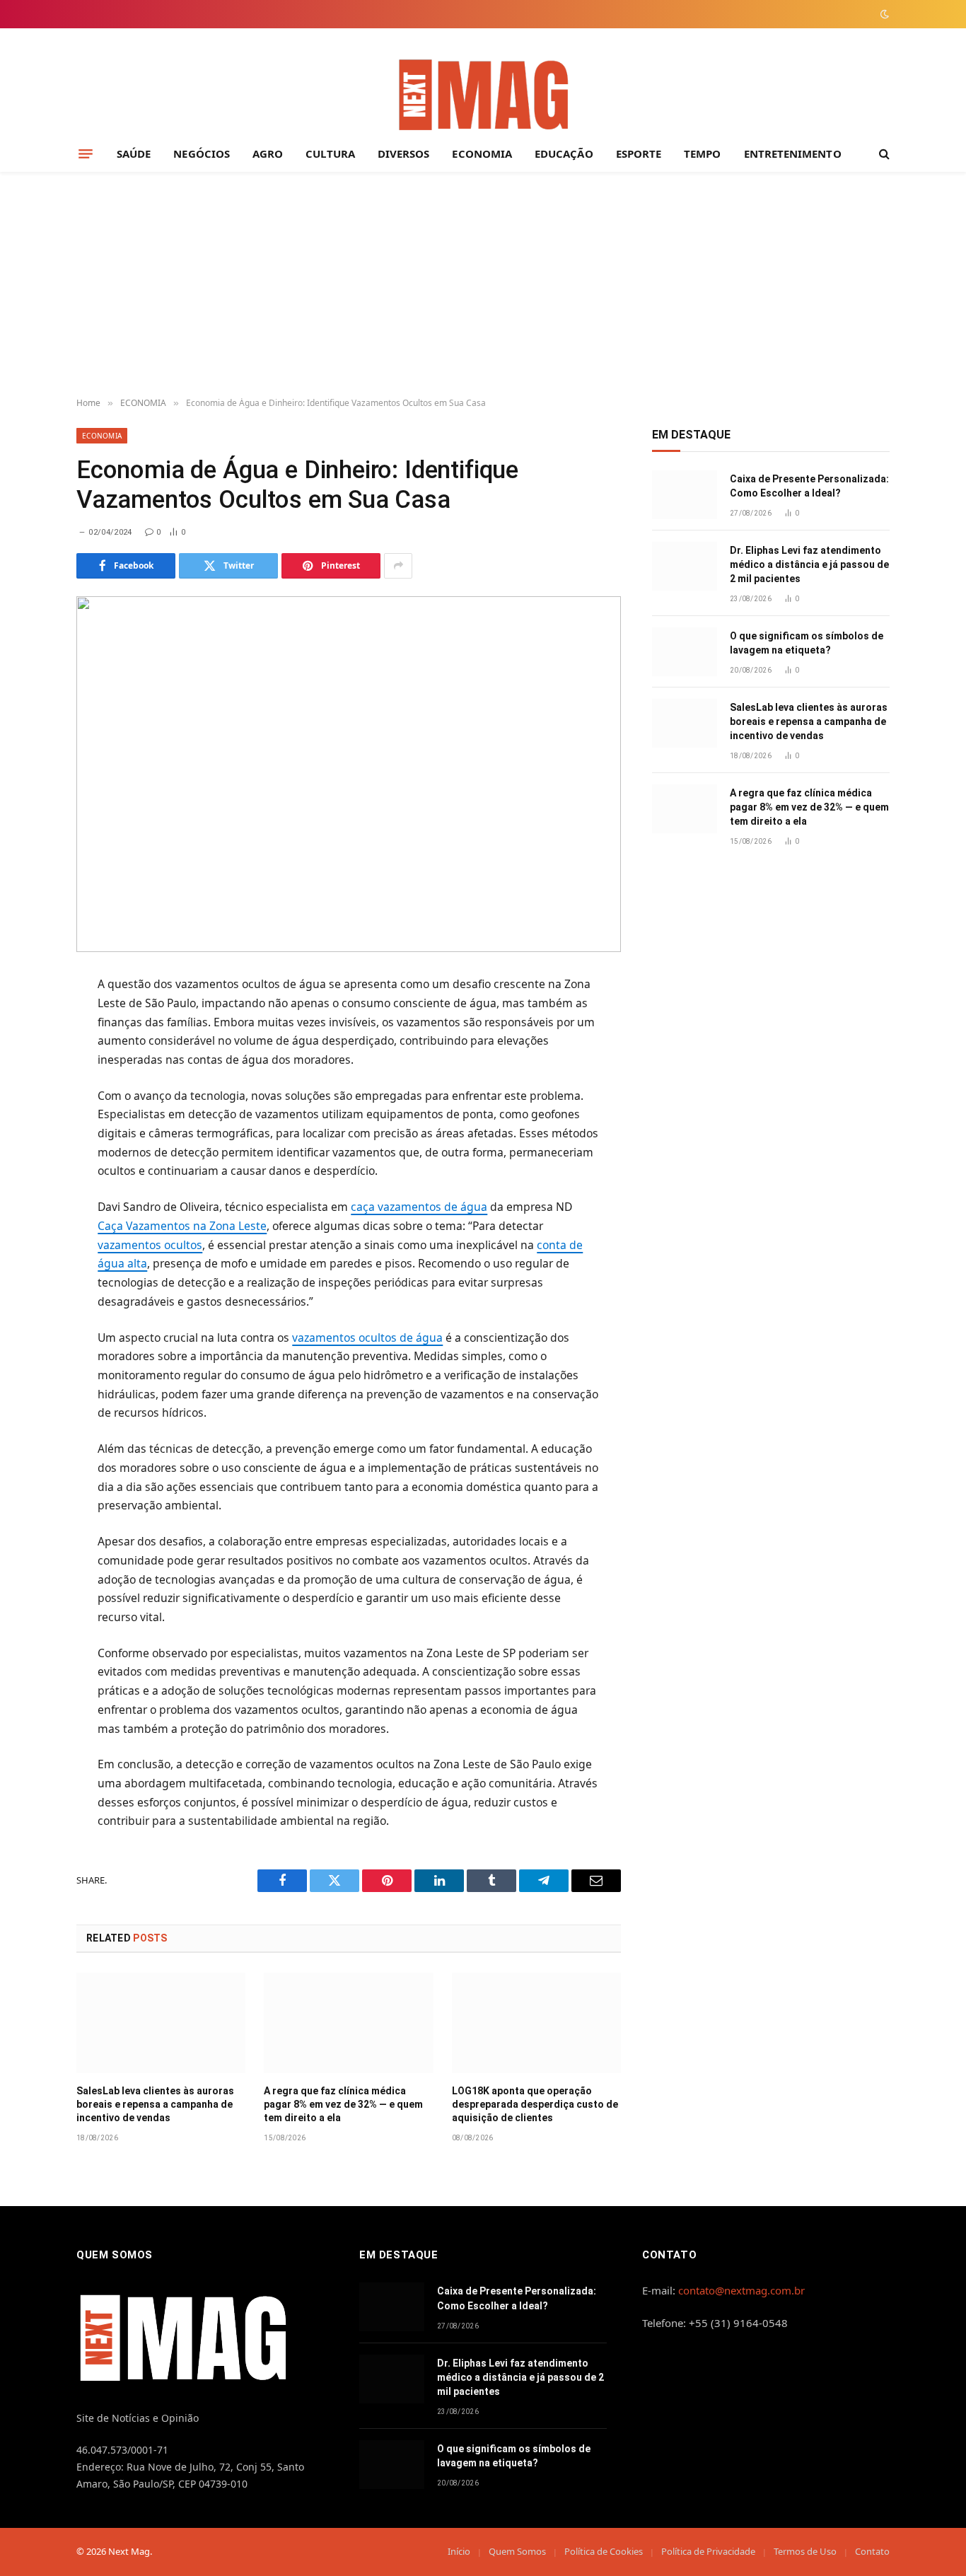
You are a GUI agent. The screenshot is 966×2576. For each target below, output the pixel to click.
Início (459, 2551)
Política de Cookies (604, 2551)
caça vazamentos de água (419, 1207)
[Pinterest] (26, 1125)
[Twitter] (26, 1056)
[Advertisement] (483, 285)
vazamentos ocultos (150, 1245)
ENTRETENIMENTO (793, 153)
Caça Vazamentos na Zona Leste (182, 1226)
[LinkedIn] (26, 1091)
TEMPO (702, 153)
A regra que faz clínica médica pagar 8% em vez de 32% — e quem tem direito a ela (343, 2104)
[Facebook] (26, 1021)
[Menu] (86, 153)
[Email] (26, 1160)
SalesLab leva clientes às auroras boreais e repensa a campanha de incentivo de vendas (155, 2104)
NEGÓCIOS (202, 153)
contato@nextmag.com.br (741, 2290)
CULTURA (330, 153)
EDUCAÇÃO (564, 153)
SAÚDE (134, 153)
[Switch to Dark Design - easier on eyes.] (883, 14)
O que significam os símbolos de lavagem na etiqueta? (807, 643)
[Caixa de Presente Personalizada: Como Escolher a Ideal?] (685, 495)
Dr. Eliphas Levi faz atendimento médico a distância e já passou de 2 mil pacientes (809, 564)
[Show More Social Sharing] (398, 566)
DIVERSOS (404, 153)
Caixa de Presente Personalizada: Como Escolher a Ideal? (809, 486)
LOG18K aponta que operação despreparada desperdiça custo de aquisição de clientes (535, 2104)
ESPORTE (639, 153)
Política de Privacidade (708, 2551)
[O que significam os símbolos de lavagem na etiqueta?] (685, 652)
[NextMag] (483, 96)
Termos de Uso (805, 2551)
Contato (872, 2551)
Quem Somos (517, 2551)
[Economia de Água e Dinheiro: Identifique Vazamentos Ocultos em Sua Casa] (349, 774)
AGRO (268, 153)
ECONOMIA (482, 153)
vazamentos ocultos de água (367, 1338)
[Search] (883, 154)
